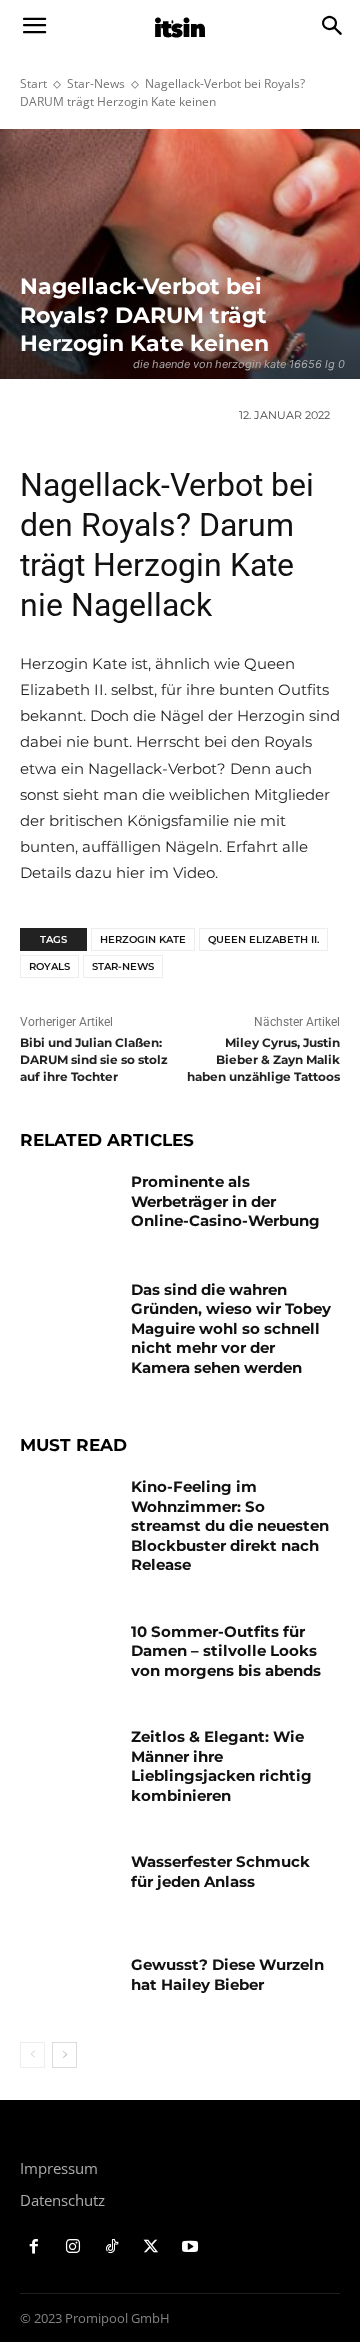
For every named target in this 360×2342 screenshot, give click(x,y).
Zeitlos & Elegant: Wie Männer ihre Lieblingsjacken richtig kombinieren (221, 1766)
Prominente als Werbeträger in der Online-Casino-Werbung (225, 1201)
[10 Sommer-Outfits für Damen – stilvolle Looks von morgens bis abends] (68, 1655)
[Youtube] (189, 2247)
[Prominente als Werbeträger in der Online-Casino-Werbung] (68, 1205)
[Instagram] (73, 2247)
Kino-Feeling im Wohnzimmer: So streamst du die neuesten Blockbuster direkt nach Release (230, 1525)
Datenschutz (62, 2200)
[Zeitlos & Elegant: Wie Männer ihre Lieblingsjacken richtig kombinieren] (68, 1760)
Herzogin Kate (143, 939)
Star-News (96, 83)
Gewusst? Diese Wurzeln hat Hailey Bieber (227, 1974)
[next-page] (64, 2055)
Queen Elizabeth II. (263, 939)
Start (33, 83)
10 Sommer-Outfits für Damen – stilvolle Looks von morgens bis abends (226, 1651)
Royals (49, 966)
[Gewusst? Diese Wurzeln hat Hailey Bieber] (68, 1988)
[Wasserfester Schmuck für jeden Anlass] (68, 1885)
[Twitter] (150, 2247)
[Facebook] (34, 2247)
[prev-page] (32, 2055)
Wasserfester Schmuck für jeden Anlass (220, 1871)
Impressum (59, 2168)
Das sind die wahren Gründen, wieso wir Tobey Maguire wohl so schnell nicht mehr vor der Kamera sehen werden (231, 1328)
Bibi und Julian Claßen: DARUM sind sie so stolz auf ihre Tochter (94, 1059)
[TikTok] (112, 2247)
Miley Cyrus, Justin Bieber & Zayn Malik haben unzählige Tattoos (263, 1059)
